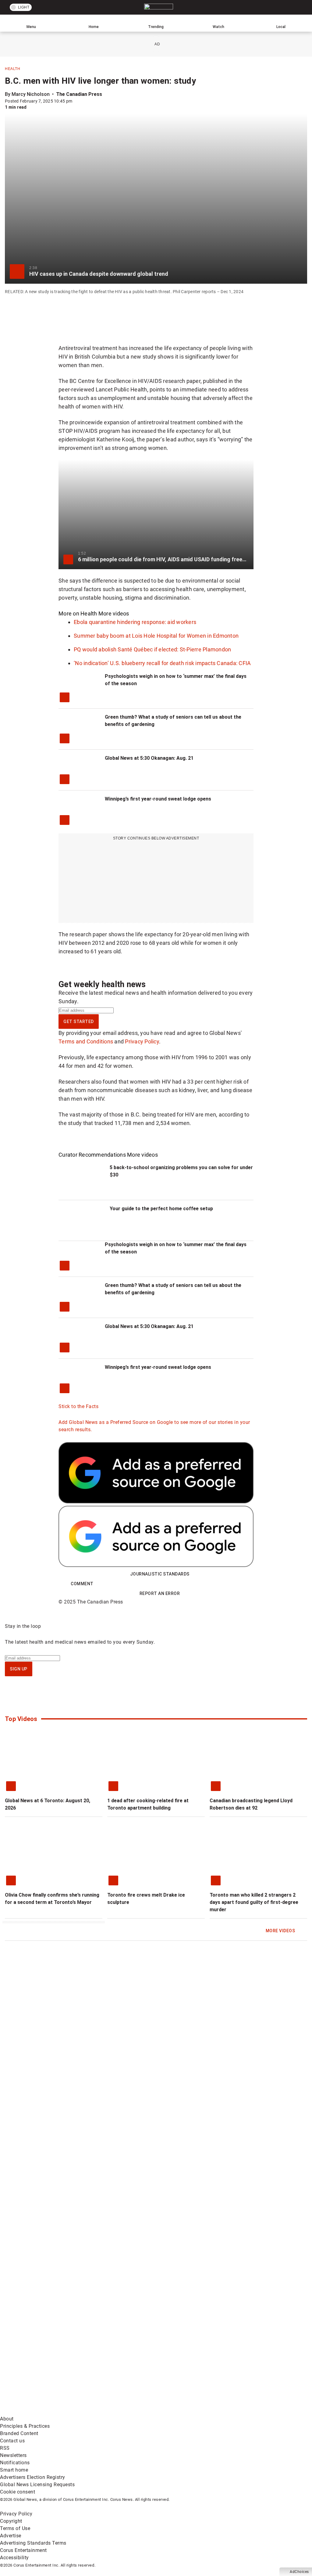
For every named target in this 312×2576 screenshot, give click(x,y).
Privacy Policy (142, 1041)
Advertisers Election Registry (33, 2477)
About (7, 2419)
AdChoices (299, 2572)
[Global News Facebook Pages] (46, 2316)
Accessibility (14, 2558)
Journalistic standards (160, 1574)
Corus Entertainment (23, 2550)
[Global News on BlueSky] (139, 2411)
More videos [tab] (114, 613)
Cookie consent (18, 2492)
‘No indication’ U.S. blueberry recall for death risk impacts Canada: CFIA (162, 663)
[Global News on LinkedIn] (139, 2364)
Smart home (14, 2470)
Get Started (79, 1022)
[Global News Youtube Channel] (231, 2316)
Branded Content (19, 2433)
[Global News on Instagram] (46, 2364)
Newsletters (13, 2455)
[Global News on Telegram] (46, 2411)
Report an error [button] (160, 1593)
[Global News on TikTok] (231, 2364)
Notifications (15, 2463)
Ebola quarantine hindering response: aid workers (135, 622)
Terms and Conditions (86, 1041)
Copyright (11, 2521)
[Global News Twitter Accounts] (139, 2316)
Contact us (12, 2441)
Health (12, 69)
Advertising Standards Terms (33, 2543)
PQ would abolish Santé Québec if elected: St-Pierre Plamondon (152, 649)
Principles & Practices (25, 2426)
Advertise (11, 2536)
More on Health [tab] (78, 613)
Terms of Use (15, 2528)
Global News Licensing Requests (37, 2485)
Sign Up (19, 1669)
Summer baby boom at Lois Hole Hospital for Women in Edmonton (156, 636)
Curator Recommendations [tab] (92, 1155)
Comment (82, 1584)
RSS (5, 2448)
